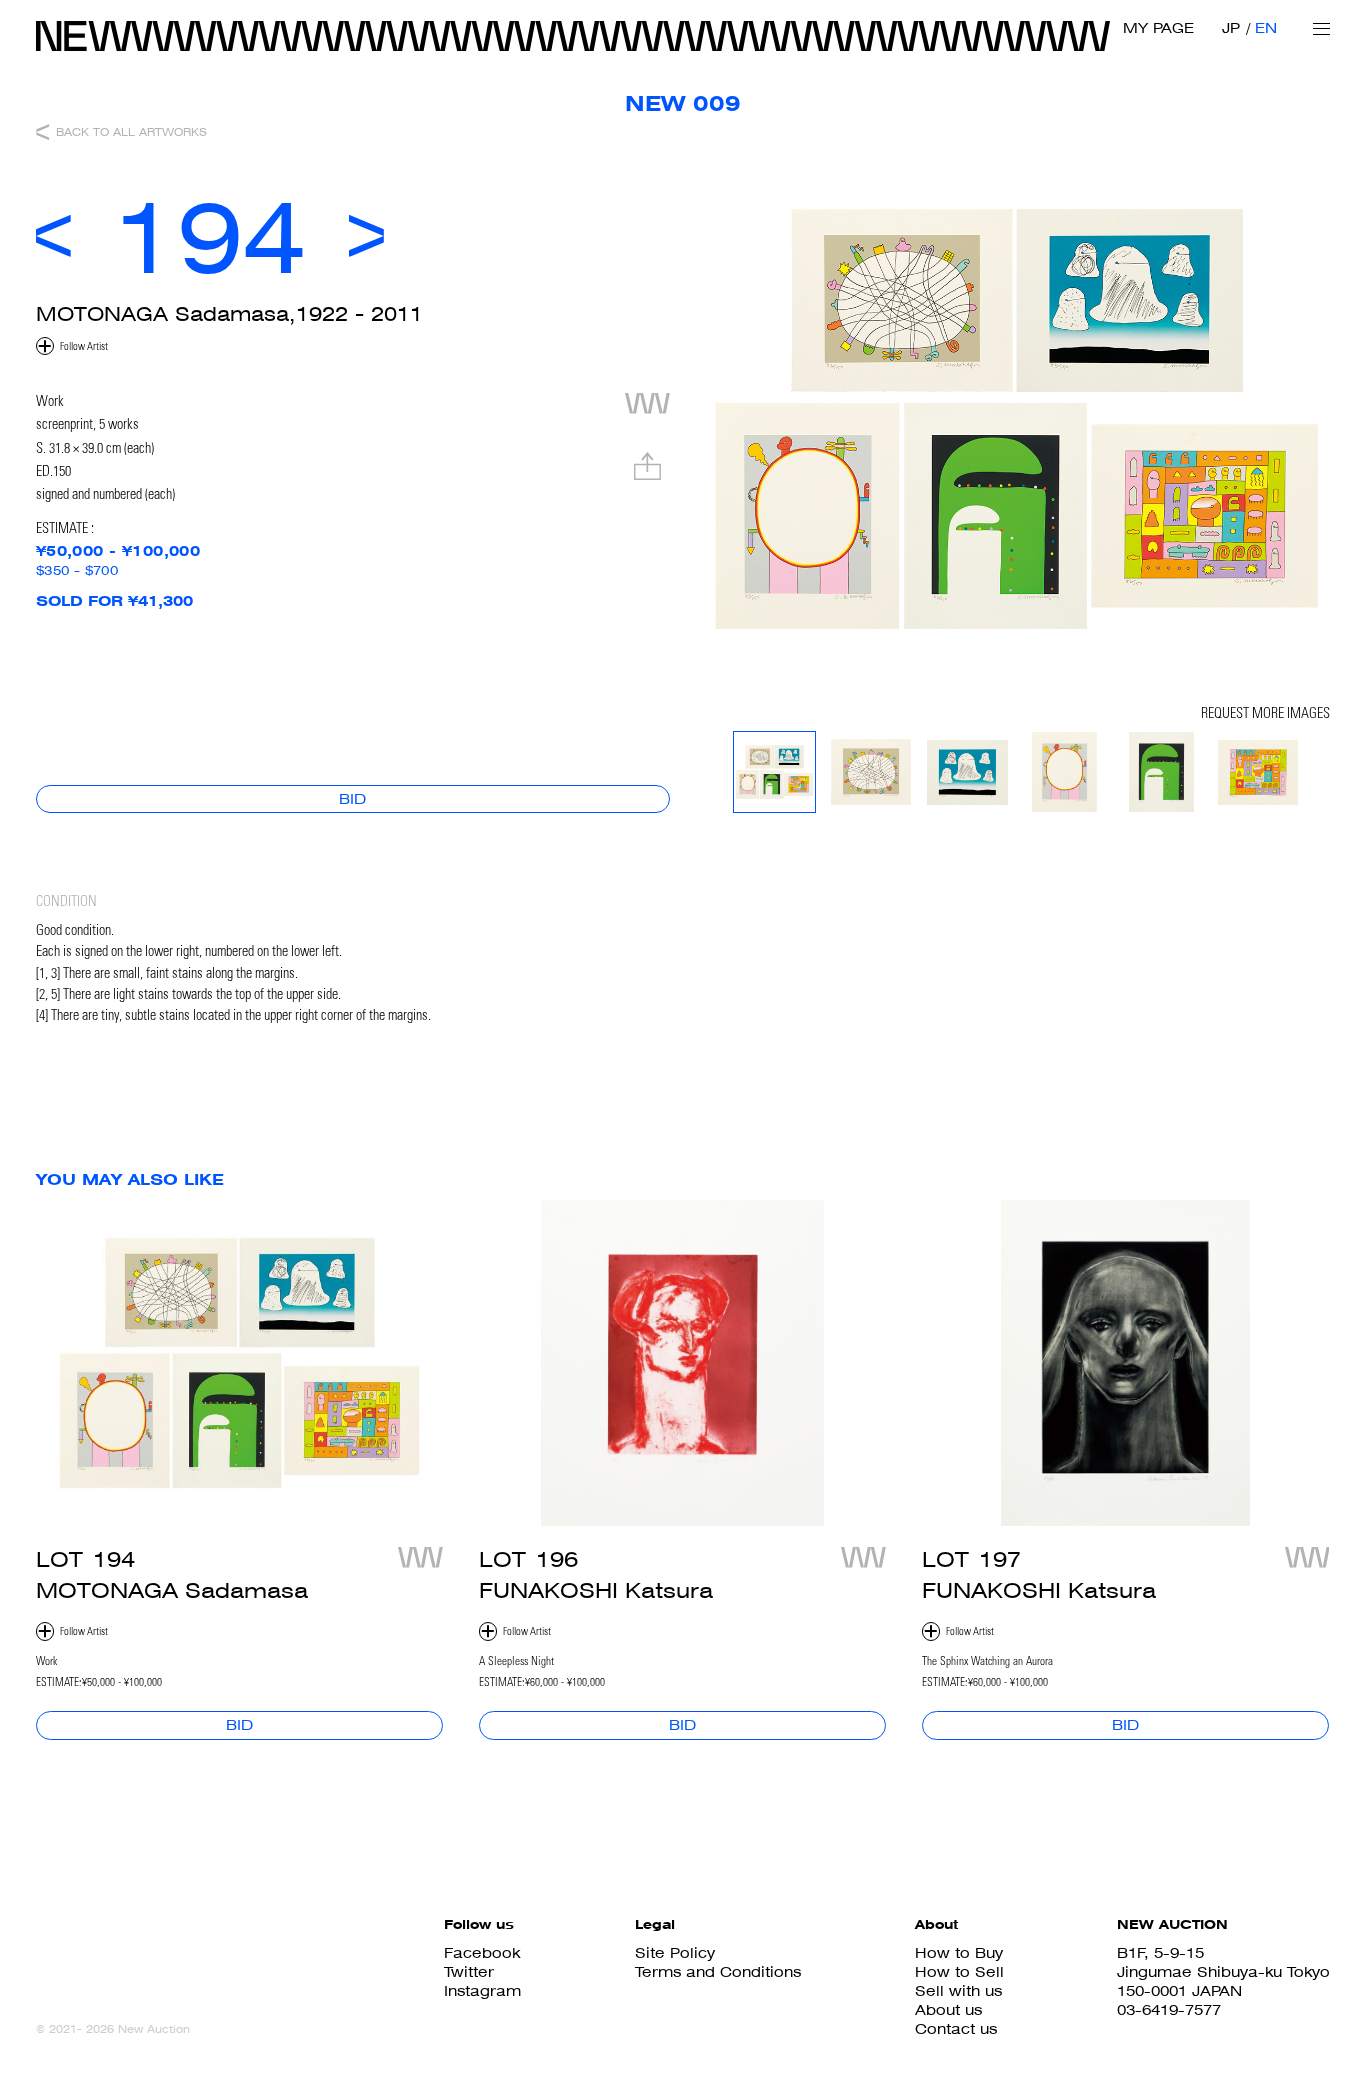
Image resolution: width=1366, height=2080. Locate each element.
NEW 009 (683, 103)
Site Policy (675, 1952)
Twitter (469, 1971)
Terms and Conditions (718, 1971)
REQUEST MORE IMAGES (1265, 715)
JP (1231, 27)
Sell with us (958, 1990)
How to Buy (959, 1952)
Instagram (482, 1990)
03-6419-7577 (1169, 2009)
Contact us (956, 2028)
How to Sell (959, 1971)
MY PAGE (1158, 27)
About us (948, 2009)
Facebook (482, 1952)
